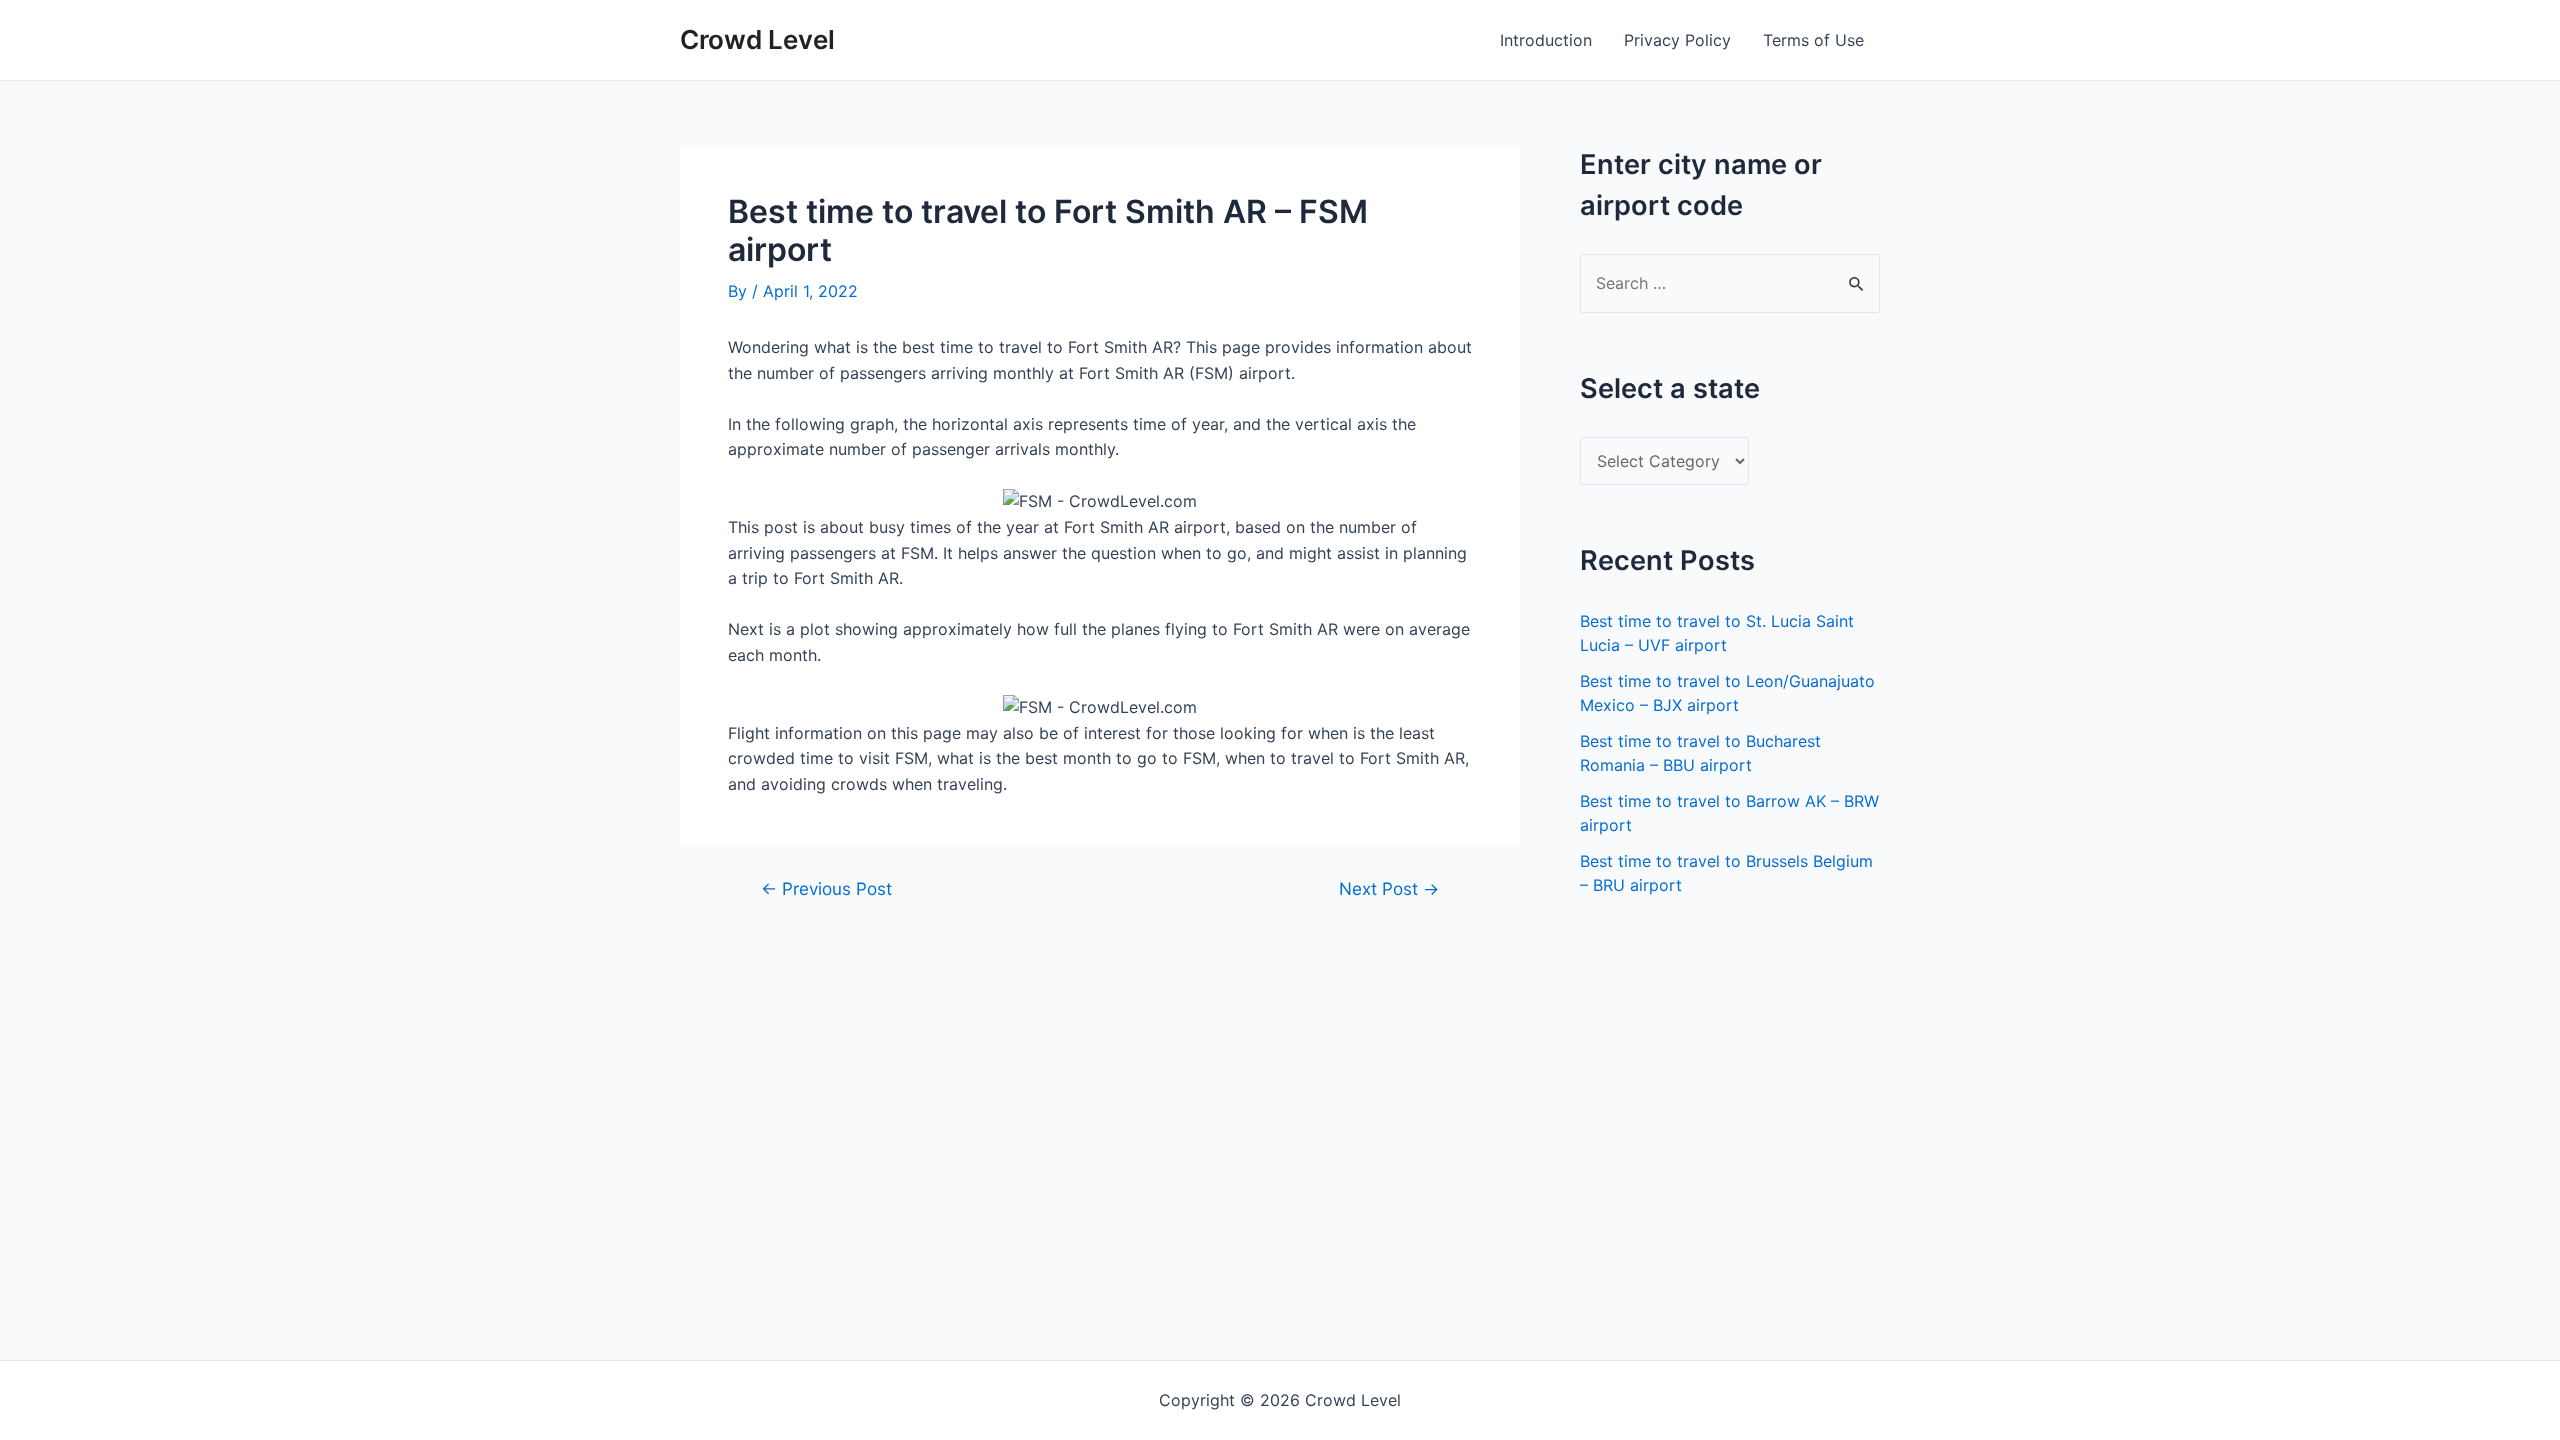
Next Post (1389, 888)
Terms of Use (1813, 40)
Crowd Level (757, 39)
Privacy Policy (1677, 40)
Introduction (1546, 40)
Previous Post (826, 888)
